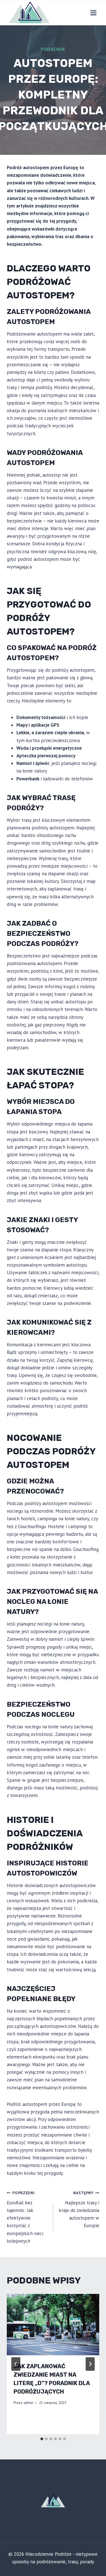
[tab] (42, 2439)
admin (28, 2403)
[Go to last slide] (16, 2364)
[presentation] (53, 2325)
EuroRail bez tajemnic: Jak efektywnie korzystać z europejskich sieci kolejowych (25, 2217)
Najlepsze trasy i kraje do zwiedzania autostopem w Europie (79, 2209)
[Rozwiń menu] (93, 13)
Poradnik (53, 49)
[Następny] (90, 2364)
